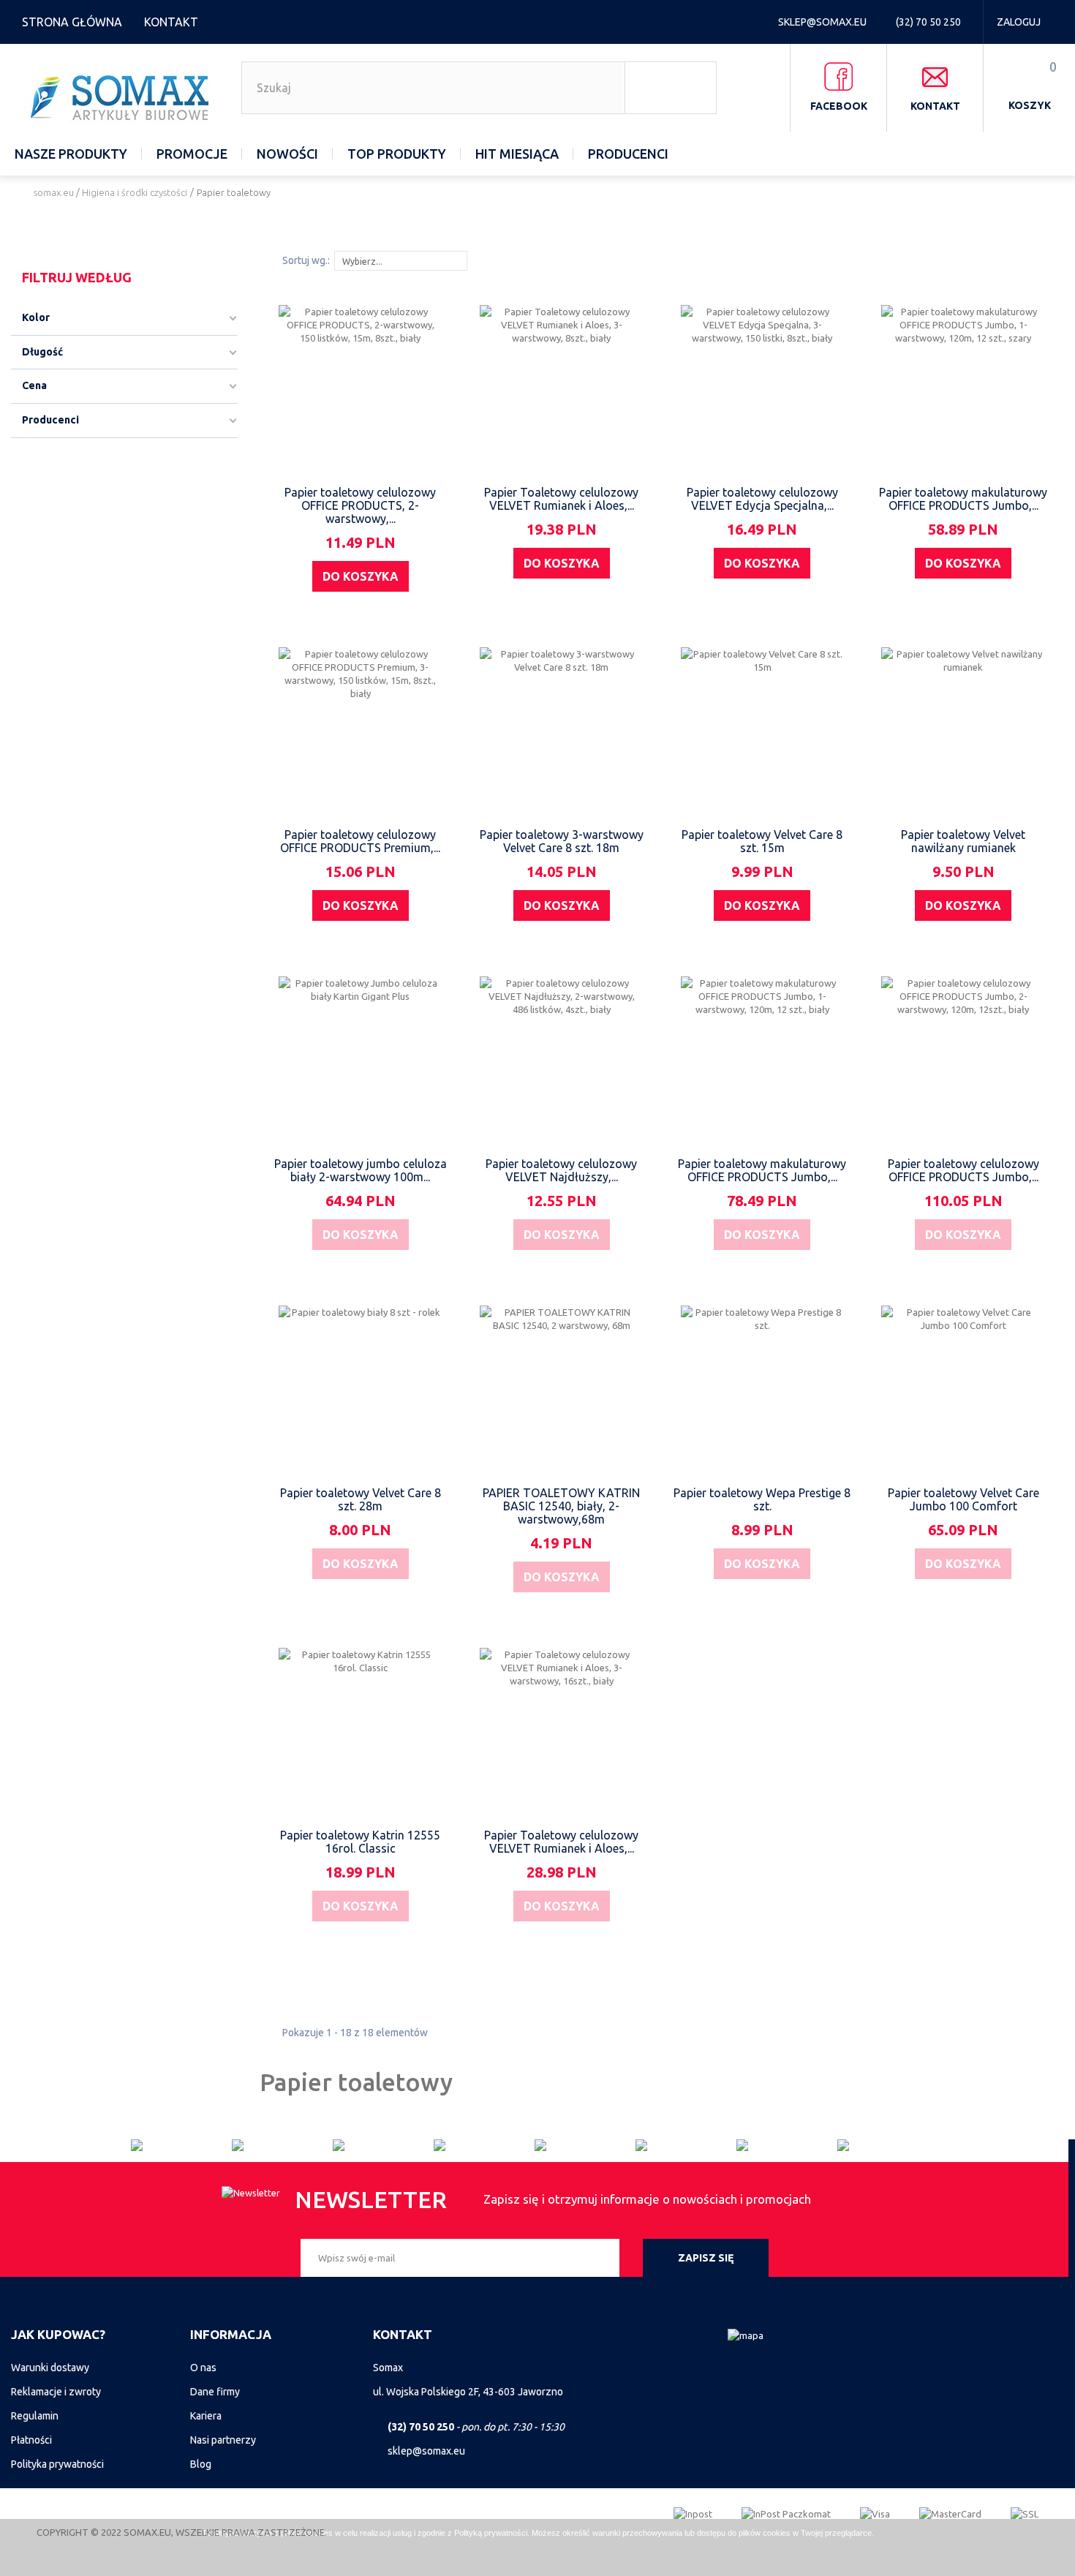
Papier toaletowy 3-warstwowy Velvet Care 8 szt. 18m (562, 841)
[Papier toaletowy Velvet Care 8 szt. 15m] (763, 729)
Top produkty (397, 154)
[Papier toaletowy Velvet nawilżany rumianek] (963, 729)
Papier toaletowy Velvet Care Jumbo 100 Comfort (963, 1499)
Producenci (628, 154)
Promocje (192, 154)
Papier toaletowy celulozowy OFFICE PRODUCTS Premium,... (360, 841)
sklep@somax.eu (823, 22)
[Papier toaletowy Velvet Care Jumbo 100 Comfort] (963, 1387)
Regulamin (35, 2416)
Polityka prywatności (57, 2464)
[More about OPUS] (888, 2145)
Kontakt (171, 22)
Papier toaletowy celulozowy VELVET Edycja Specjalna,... (762, 499)
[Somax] (122, 97)
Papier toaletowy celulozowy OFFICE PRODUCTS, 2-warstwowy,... (360, 505)
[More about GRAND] (484, 2145)
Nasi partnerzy (223, 2440)
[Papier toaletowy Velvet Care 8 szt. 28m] (361, 1387)
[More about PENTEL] (787, 2145)
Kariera (206, 2416)
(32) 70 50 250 (929, 22)
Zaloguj (1019, 22)
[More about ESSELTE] (585, 2145)
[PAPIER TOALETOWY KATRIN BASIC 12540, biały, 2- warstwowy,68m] (562, 1387)
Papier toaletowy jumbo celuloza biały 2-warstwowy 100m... (361, 1170)
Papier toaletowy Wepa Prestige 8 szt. (762, 1499)
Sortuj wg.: (306, 260)
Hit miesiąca (517, 154)
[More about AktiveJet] (282, 2145)
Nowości (287, 154)
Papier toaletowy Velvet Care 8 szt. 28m (361, 1499)
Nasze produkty (71, 154)
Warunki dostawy (50, 2368)
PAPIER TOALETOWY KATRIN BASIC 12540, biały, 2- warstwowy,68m (561, 1506)
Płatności (31, 2440)
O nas (203, 2368)
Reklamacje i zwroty (56, 2392)
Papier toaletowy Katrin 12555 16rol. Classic (360, 1842)
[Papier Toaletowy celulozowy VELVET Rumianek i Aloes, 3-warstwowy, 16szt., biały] (562, 1730)
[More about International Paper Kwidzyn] (686, 2145)
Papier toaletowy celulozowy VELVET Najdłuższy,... (561, 1170)
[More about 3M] (383, 2145)
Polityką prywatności (491, 2533)
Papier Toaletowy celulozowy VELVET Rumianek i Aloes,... (561, 499)
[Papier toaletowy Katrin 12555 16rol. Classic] (361, 1730)
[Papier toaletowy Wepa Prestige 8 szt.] (763, 1387)
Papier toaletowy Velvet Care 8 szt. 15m (762, 841)
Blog (201, 2464)
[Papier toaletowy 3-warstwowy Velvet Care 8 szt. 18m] (562, 729)
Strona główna (72, 22)
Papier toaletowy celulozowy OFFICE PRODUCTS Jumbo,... (963, 1170)
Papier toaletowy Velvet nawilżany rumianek (963, 841)
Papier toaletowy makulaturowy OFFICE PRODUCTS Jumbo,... (963, 499)
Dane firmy (215, 2392)
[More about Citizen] (181, 2145)
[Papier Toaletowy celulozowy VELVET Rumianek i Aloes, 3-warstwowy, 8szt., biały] (562, 387)
